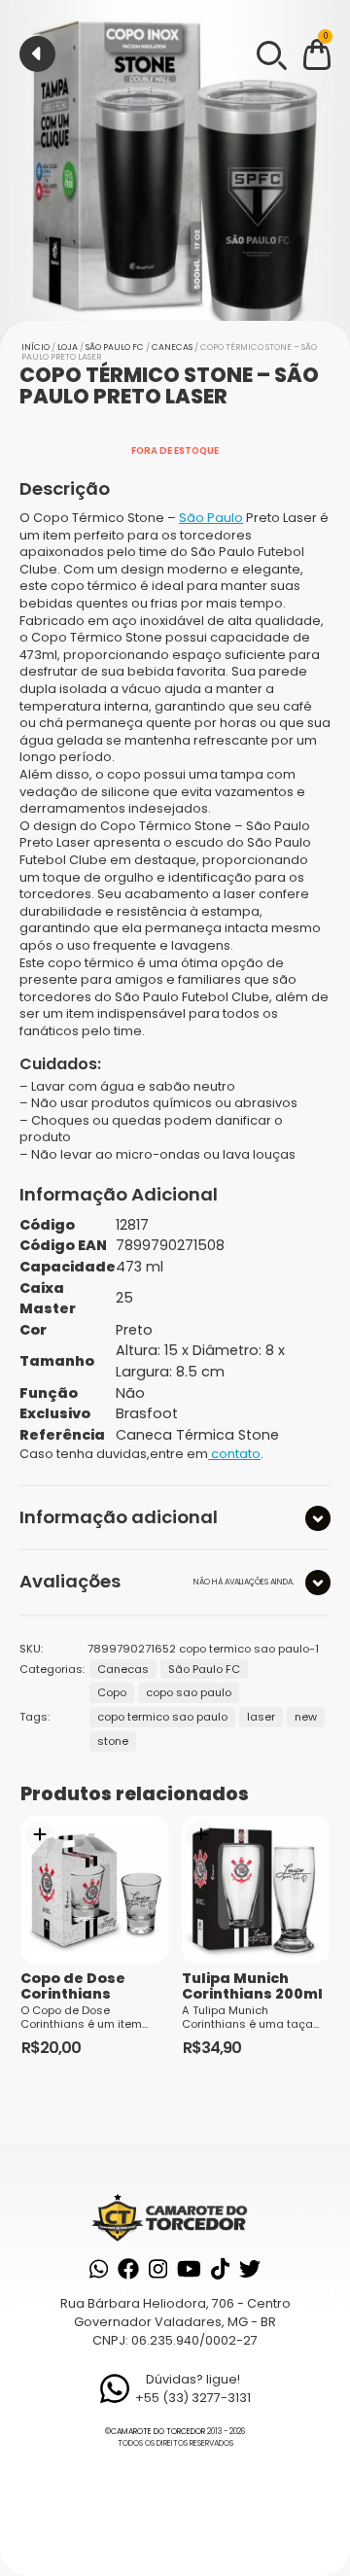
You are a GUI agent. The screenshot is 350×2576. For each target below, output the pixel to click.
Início (35, 347)
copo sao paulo (189, 1692)
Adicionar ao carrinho (40, 1835)
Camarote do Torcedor (158, 2432)
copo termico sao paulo (162, 1717)
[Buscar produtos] (270, 53)
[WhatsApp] (99, 2269)
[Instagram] (158, 2269)
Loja (68, 347)
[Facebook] (128, 2269)
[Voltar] (37, 54)
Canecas (172, 347)
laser (261, 1717)
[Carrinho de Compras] (317, 58)
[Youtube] (189, 2269)
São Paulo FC (115, 347)
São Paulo (211, 518)
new (306, 1717)
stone (113, 1741)
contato (234, 1454)
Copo (112, 1692)
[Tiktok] (220, 2269)
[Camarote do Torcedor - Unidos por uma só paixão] (175, 2217)
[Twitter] (250, 2269)
